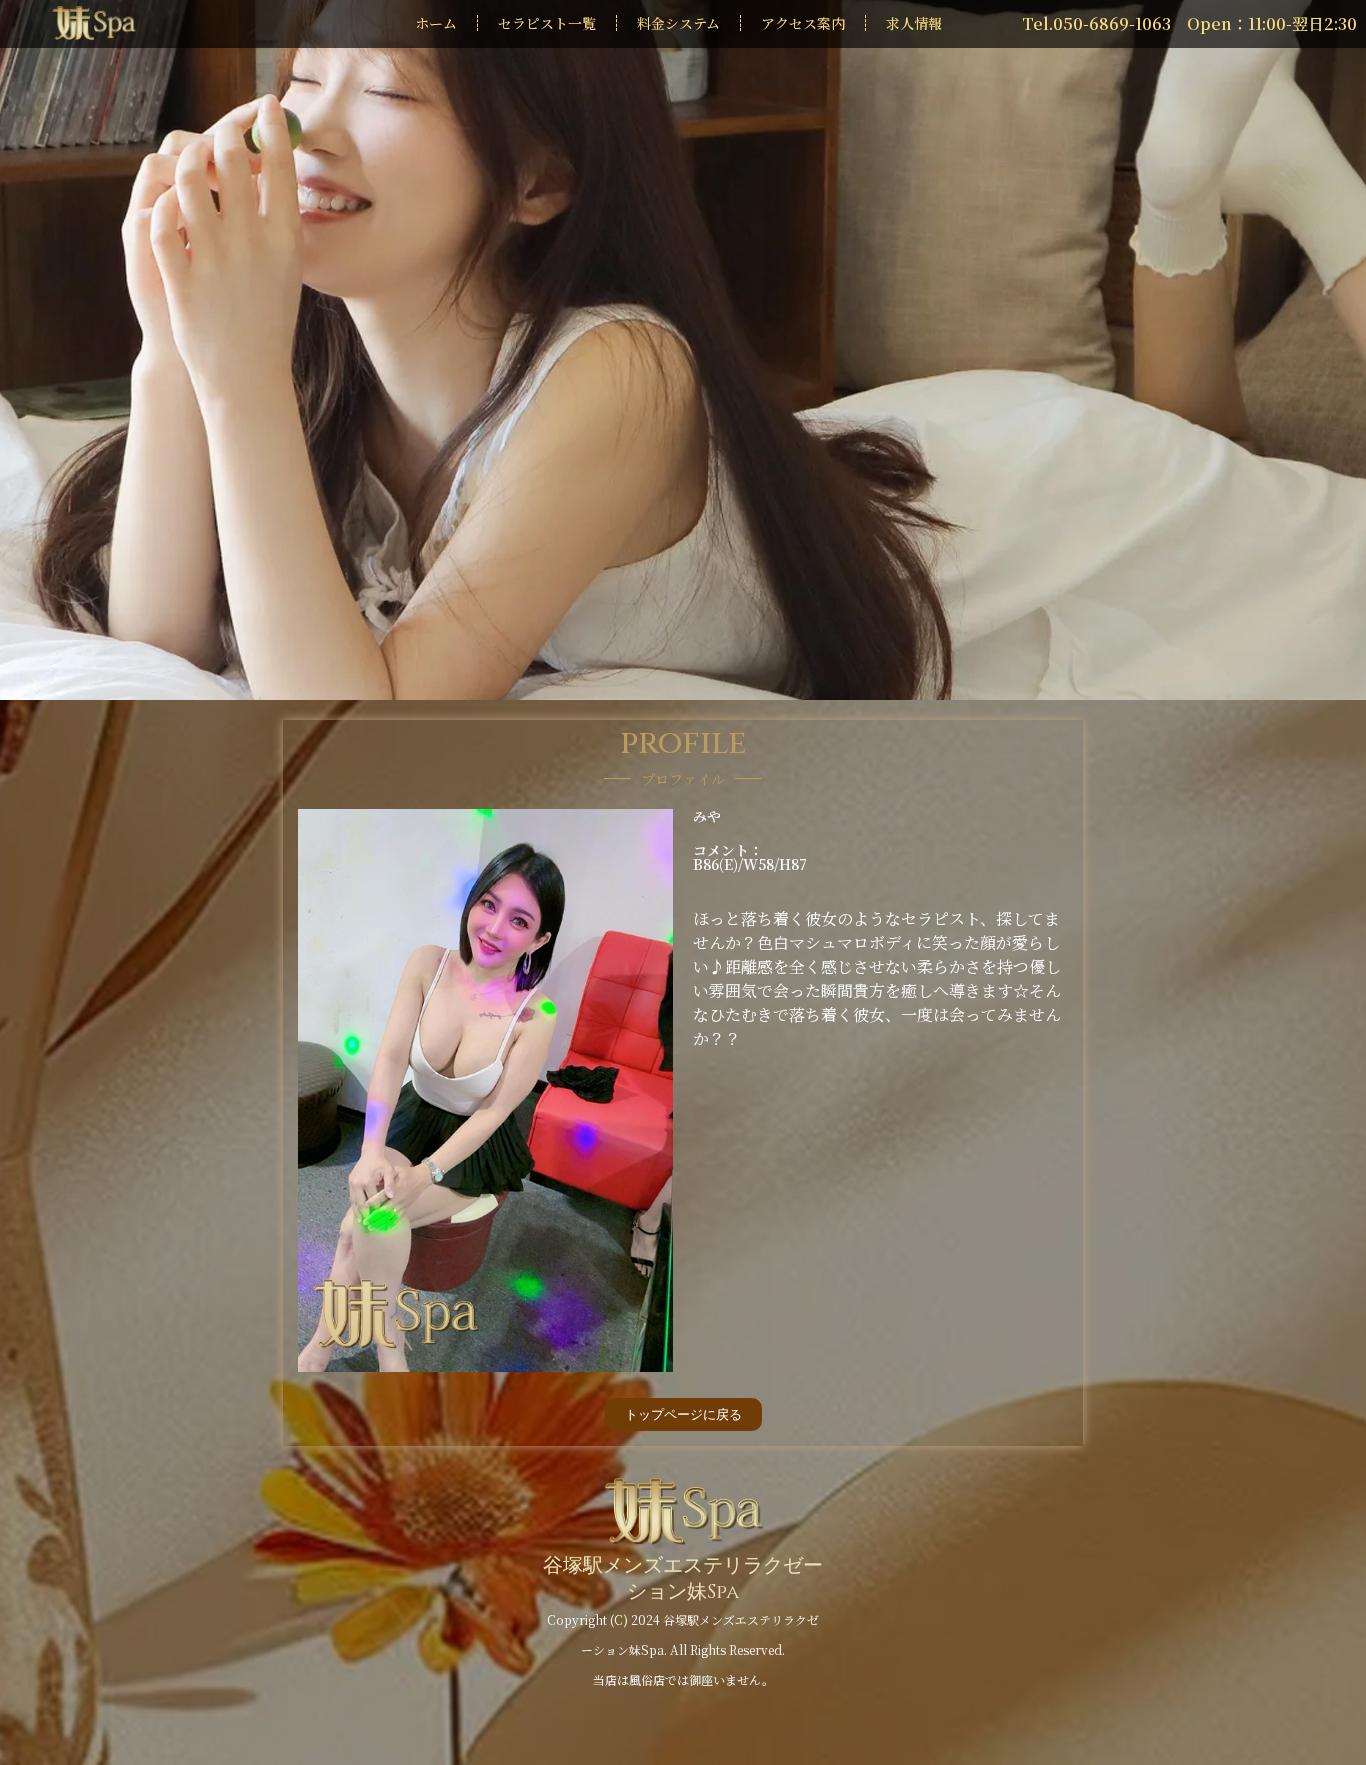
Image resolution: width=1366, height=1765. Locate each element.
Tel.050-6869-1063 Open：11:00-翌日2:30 (1189, 23)
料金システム (678, 23)
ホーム (436, 23)
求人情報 (914, 23)
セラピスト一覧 (547, 23)
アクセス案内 (803, 23)
